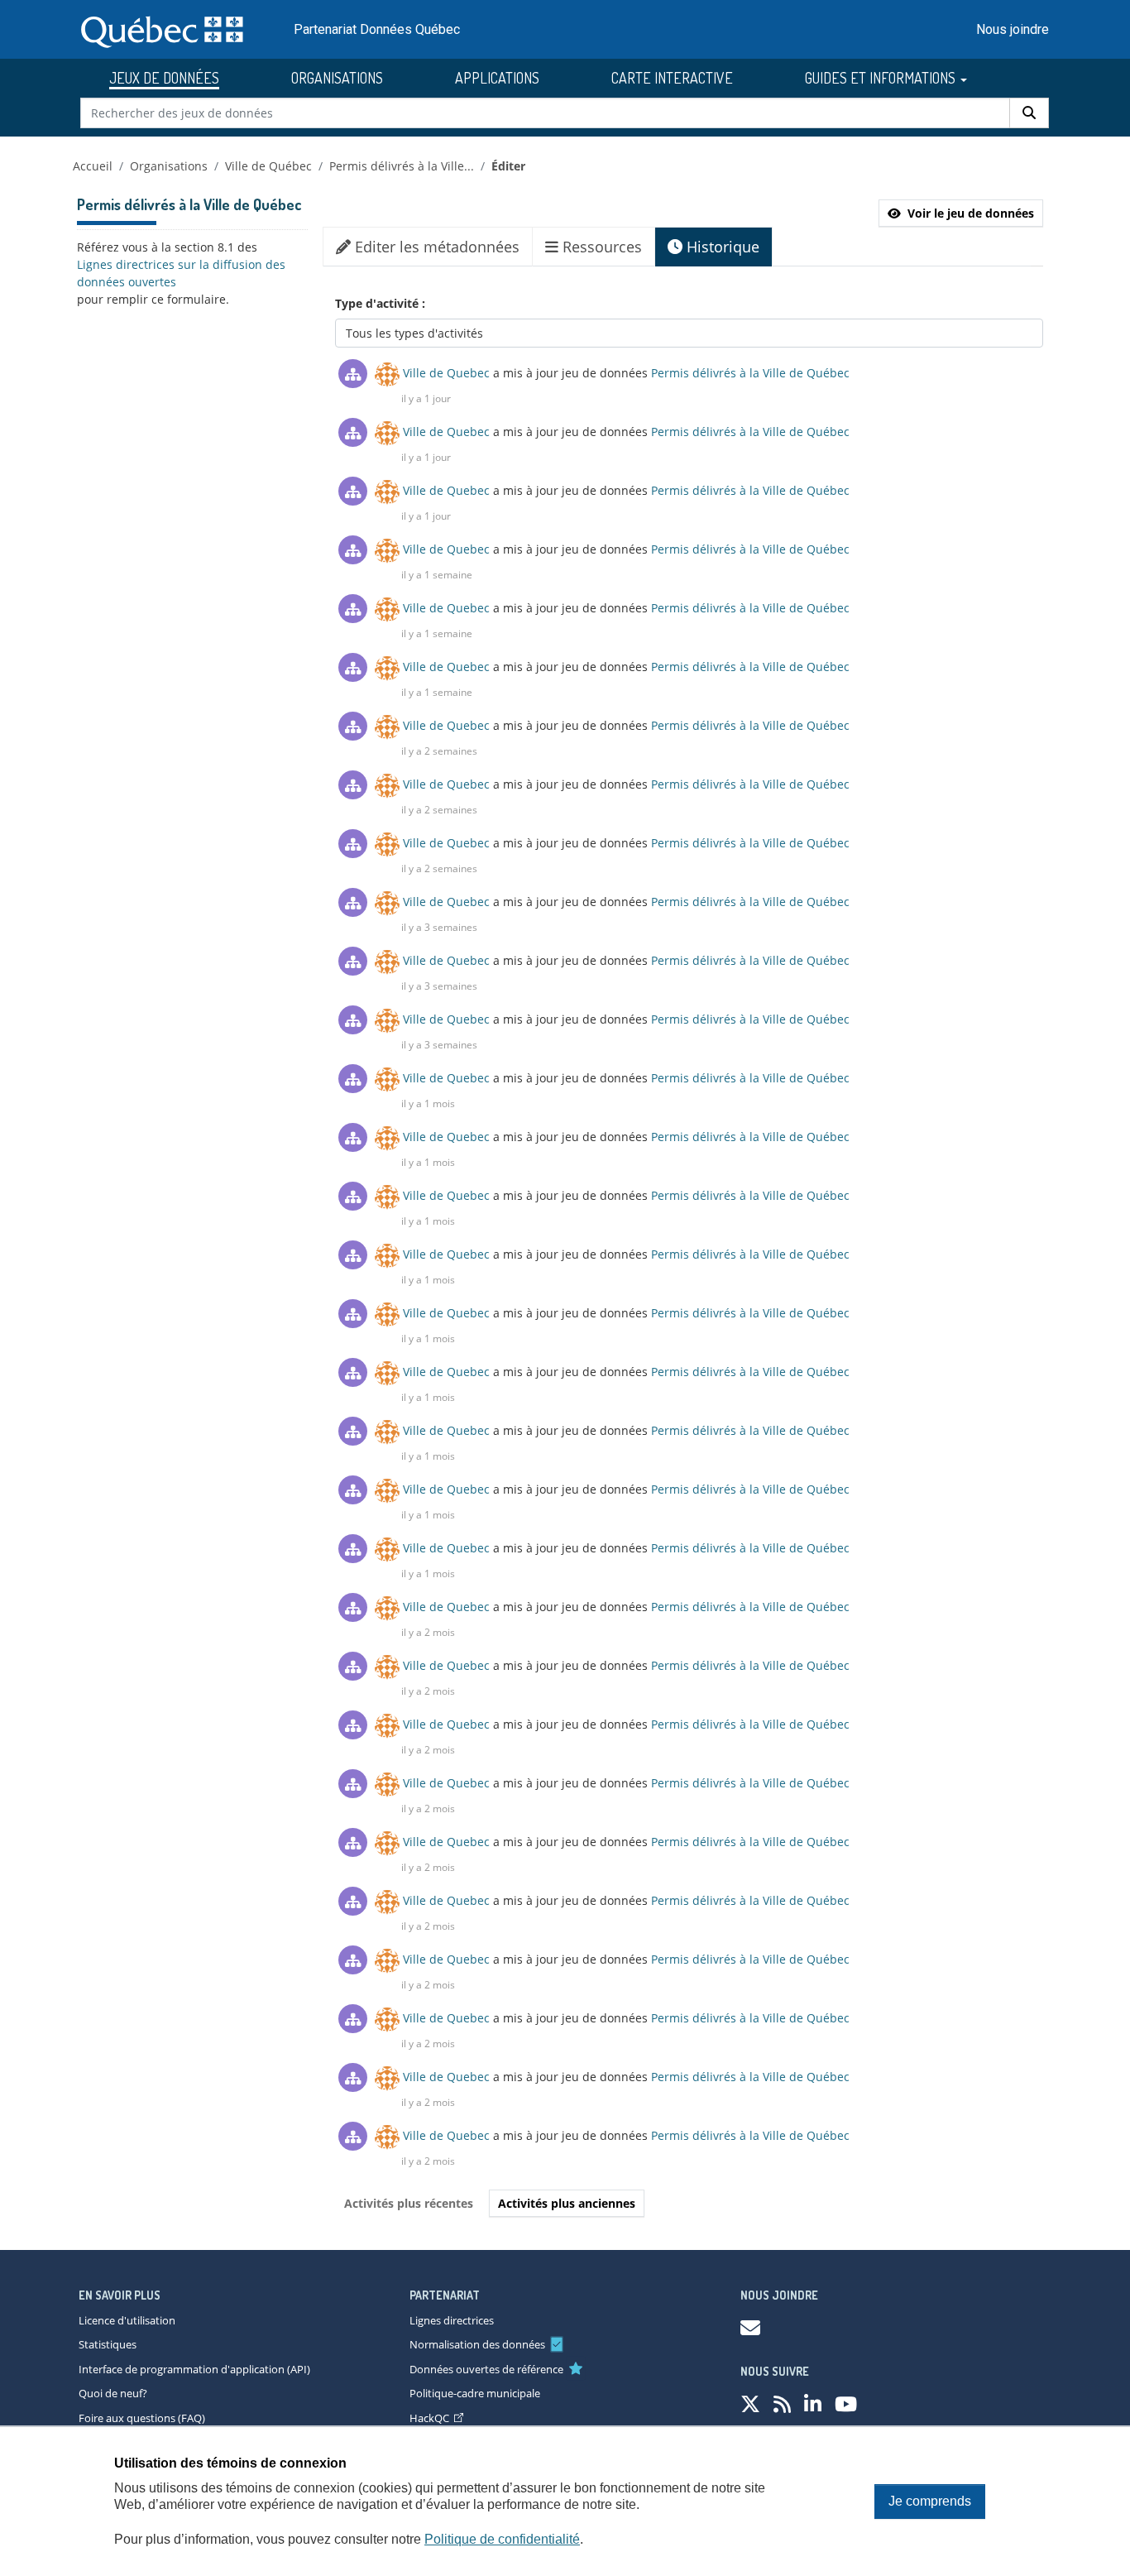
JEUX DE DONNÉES (164, 78)
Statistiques (108, 2344)
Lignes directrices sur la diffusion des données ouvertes (181, 273)
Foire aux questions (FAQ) (142, 2418)
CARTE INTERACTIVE (672, 78)
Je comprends (930, 2501)
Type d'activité (378, 303)
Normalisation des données (477, 2344)
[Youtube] (846, 2403)
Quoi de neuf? (113, 2393)
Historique (721, 247)
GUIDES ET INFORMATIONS (882, 78)
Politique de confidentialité (502, 2539)
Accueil (93, 166)
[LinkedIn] (813, 2403)
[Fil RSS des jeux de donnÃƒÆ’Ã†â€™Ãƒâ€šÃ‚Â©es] (782, 2403)
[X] (750, 2403)
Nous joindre (1013, 29)
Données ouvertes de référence (486, 2369)
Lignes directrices (452, 2320)
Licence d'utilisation (127, 2320)
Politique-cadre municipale (475, 2393)
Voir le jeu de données (971, 213)
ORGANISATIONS (337, 78)
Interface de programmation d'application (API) (194, 2369)
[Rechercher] (1029, 113)
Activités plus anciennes (567, 2203)
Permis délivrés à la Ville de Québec (750, 373)
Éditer (508, 166)
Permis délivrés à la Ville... (402, 166)
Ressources (600, 247)
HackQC (429, 2418)
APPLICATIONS (497, 78)
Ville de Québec (268, 166)
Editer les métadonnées (435, 247)
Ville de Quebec (446, 373)
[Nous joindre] (750, 2327)
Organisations (169, 166)
